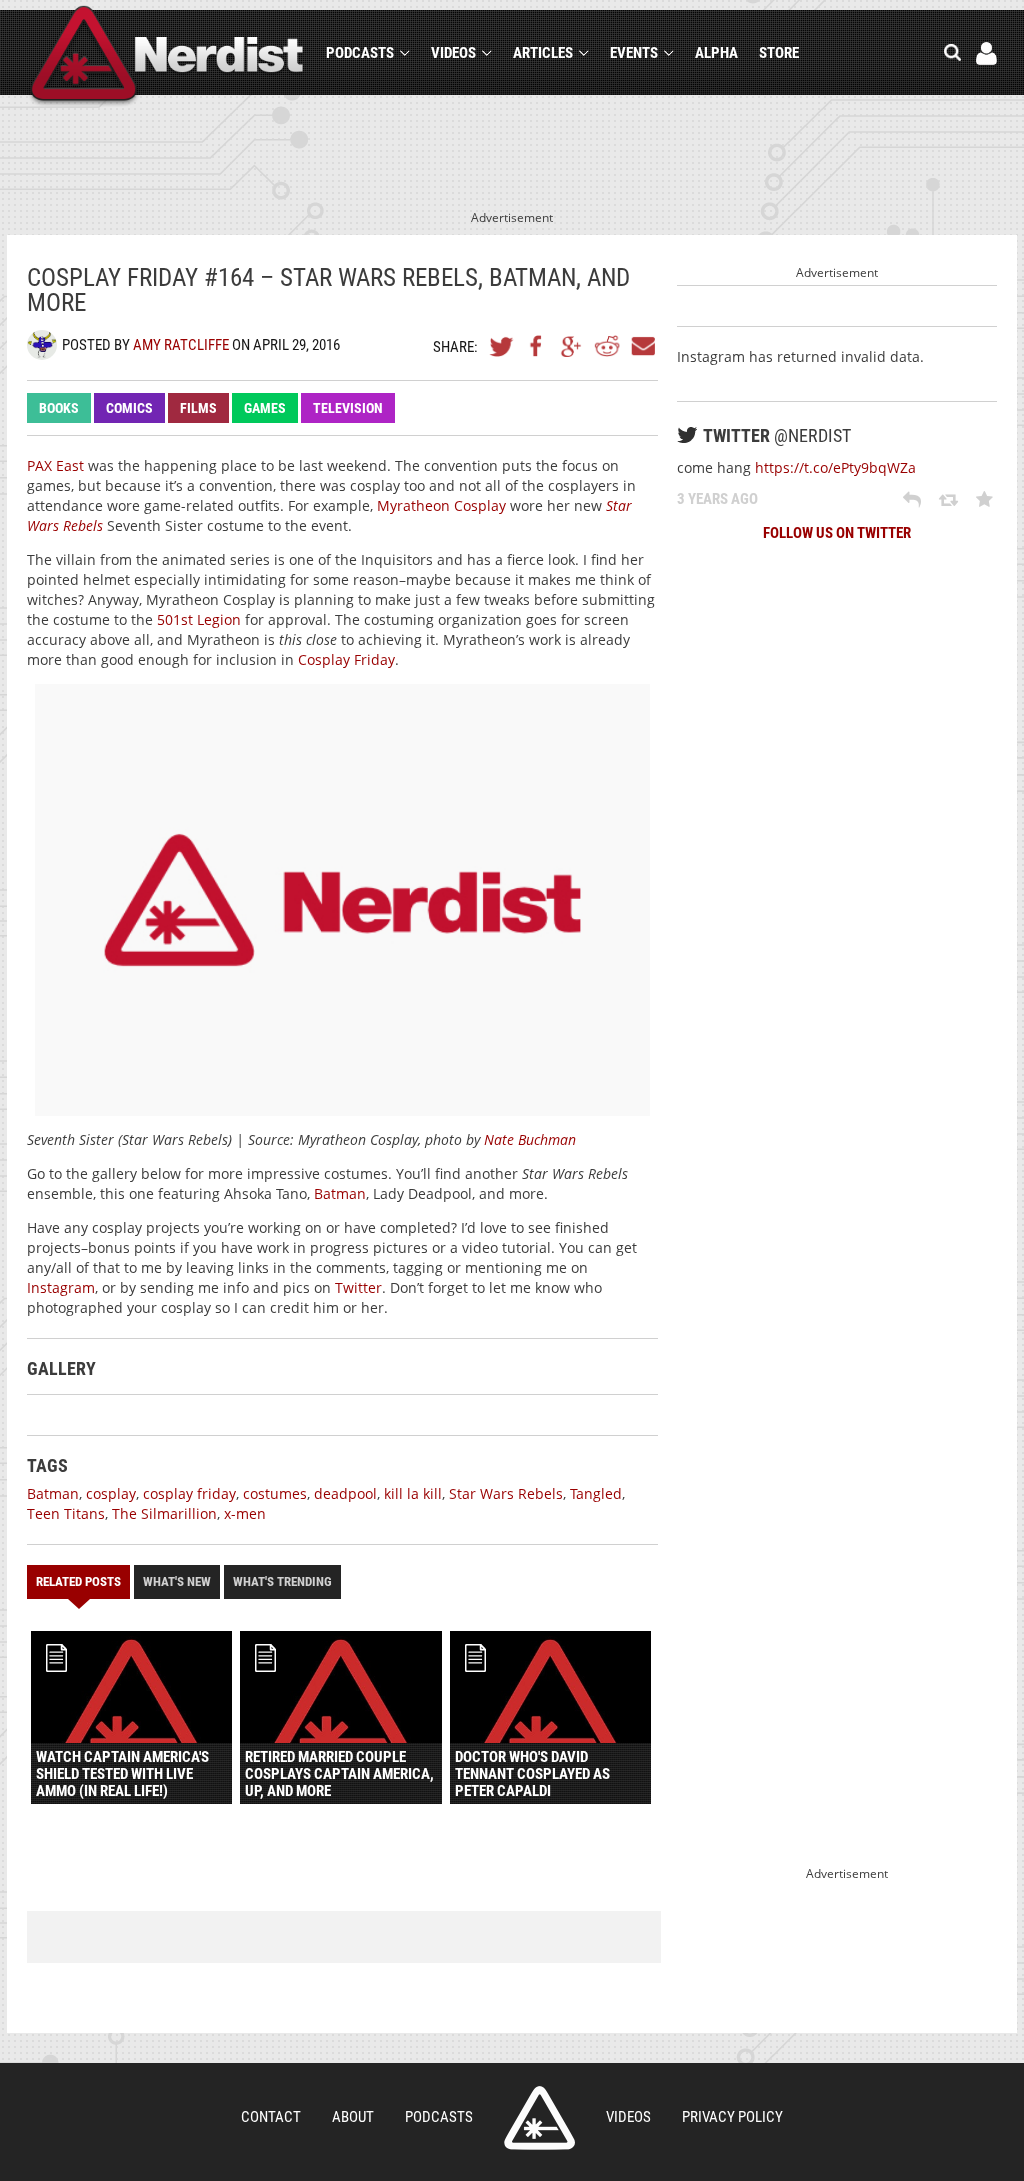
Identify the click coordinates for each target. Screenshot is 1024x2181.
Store (779, 53)
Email (642, 346)
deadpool (345, 1493)
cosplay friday (189, 1493)
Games (265, 408)
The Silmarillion (164, 1513)
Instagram (61, 1287)
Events (634, 53)
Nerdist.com (539, 2118)
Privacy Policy (732, 2117)
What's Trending (282, 1581)
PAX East (55, 465)
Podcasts (360, 53)
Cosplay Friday (346, 659)
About (353, 2117)
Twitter (502, 346)
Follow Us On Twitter (837, 533)
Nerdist (167, 56)
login (986, 53)
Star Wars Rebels (506, 1493)
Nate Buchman (530, 1139)
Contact (271, 2117)
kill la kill (413, 1493)
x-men (245, 1513)
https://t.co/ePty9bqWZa (835, 467)
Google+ (572, 346)
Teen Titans (66, 1513)
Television (348, 408)
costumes (275, 1493)
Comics (129, 408)
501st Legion (199, 619)
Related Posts (78, 1581)
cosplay (111, 1493)
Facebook (537, 346)
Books (59, 408)
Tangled (596, 1493)
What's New (177, 1581)
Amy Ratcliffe (181, 345)
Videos (453, 53)
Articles (543, 53)
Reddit (607, 346)
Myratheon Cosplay (441, 505)
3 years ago (717, 499)
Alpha (716, 53)
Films (198, 408)
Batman (340, 1193)
